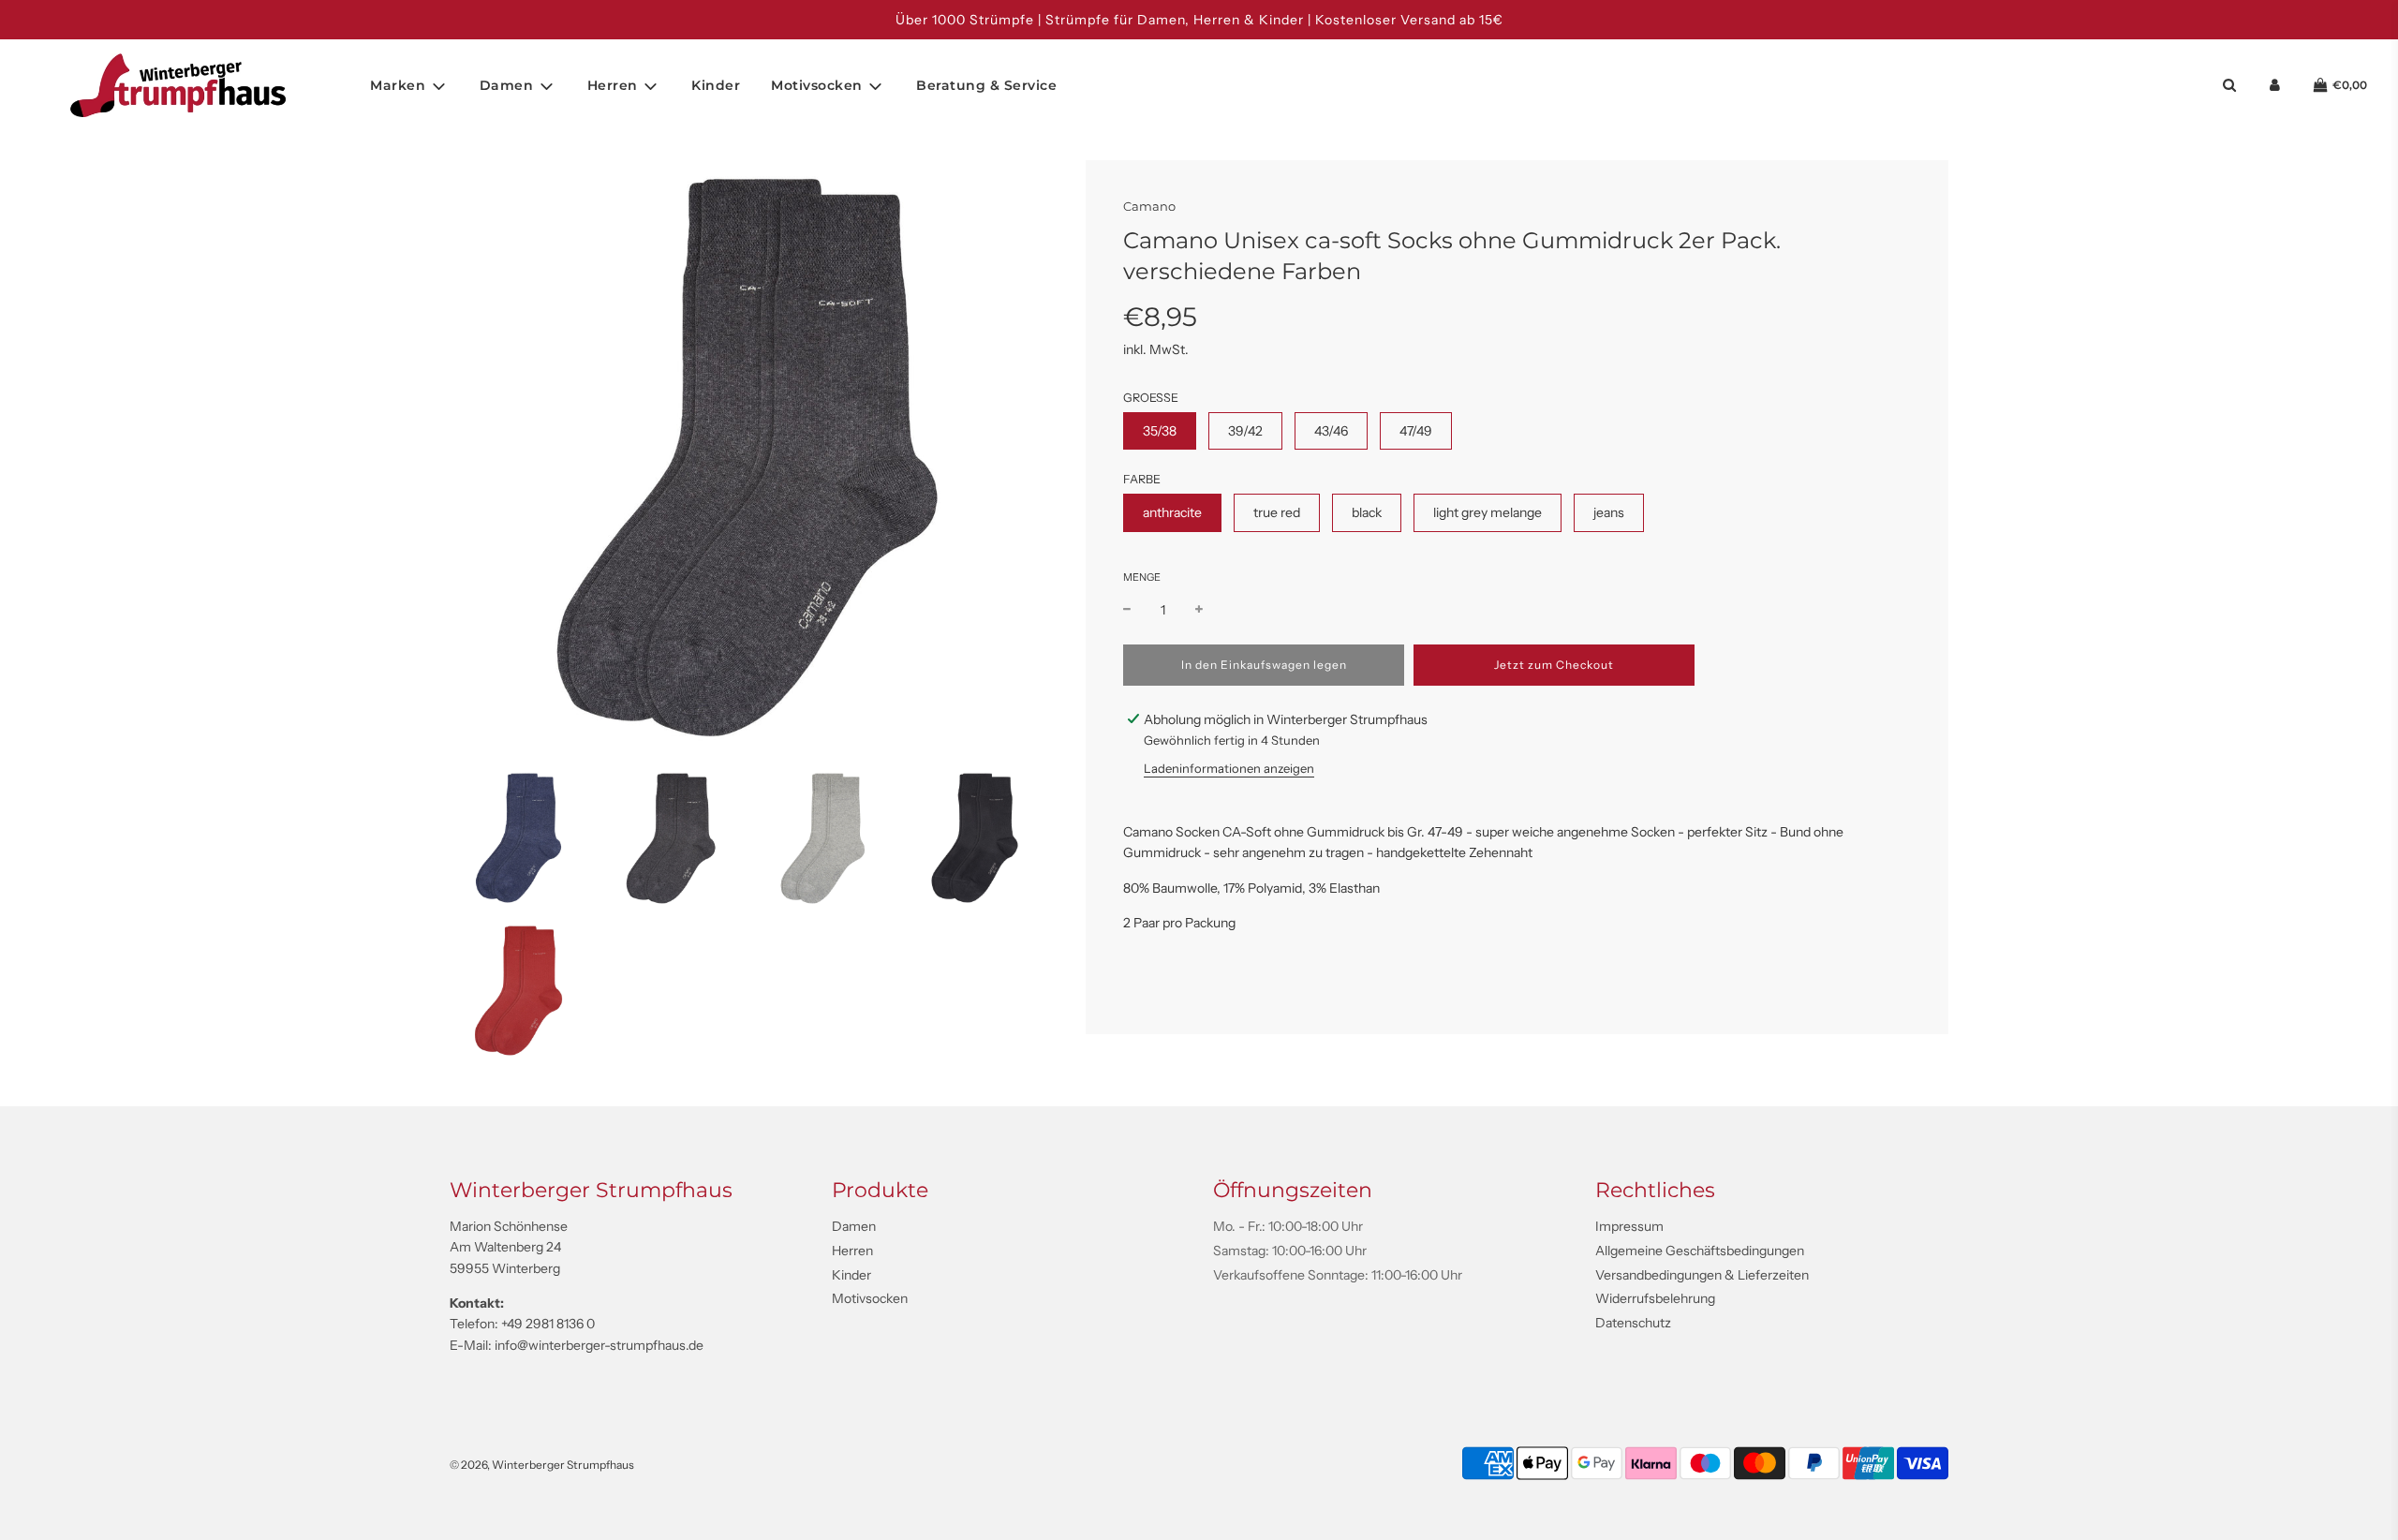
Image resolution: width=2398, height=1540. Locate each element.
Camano (1149, 206)
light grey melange (1488, 512)
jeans (1609, 512)
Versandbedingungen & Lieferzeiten (1702, 1275)
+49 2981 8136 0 (548, 1324)
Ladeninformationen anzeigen (1229, 768)
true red (1277, 512)
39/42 (1245, 431)
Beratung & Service (986, 85)
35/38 (1160, 431)
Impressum (1629, 1226)
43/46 (1331, 431)
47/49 (1416, 431)
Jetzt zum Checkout (1554, 665)
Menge (1142, 577)
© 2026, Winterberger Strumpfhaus (542, 1465)
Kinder (716, 85)
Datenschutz (1633, 1323)
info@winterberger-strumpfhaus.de (599, 1345)
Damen (854, 1226)
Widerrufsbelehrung (1655, 1298)
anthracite (1172, 512)
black (1367, 512)
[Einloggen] (2275, 86)
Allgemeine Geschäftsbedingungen (1700, 1251)
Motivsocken (870, 1298)
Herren (852, 1251)
